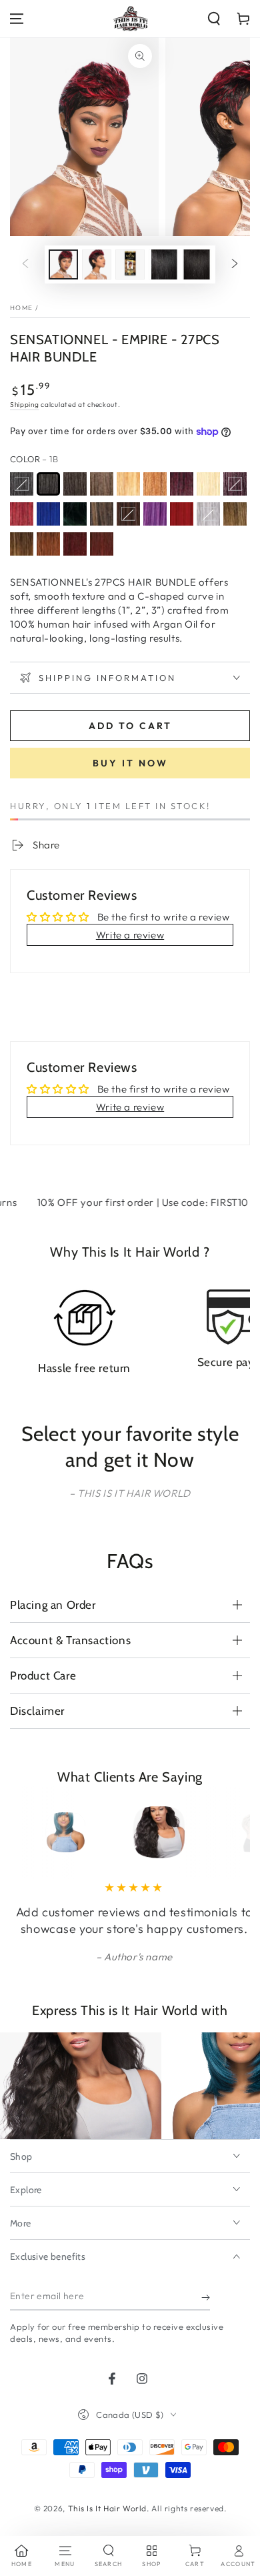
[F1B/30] (102, 514)
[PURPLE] (155, 514)
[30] (155, 484)
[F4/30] (128, 514)
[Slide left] (25, 265)
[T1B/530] (75, 544)
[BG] (22, 514)
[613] (208, 484)
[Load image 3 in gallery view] (130, 264)
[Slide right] (235, 265)
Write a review (130, 935)
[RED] (182, 514)
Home (21, 308)
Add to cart (130, 726)
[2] (75, 484)
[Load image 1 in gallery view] (63, 264)
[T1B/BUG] (102, 544)
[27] (128, 484)
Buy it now (130, 763)
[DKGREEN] (75, 514)
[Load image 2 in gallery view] (97, 264)
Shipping (25, 405)
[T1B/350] (48, 544)
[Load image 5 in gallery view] (197, 264)
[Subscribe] (206, 2297)
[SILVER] (208, 514)
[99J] (235, 484)
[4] (102, 484)
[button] (214, 19)
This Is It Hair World (108, 2508)
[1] (22, 484)
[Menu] (17, 19)
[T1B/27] (235, 514)
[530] (182, 484)
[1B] (48, 484)
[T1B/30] (22, 544)
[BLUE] (48, 514)
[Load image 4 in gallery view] (163, 264)
